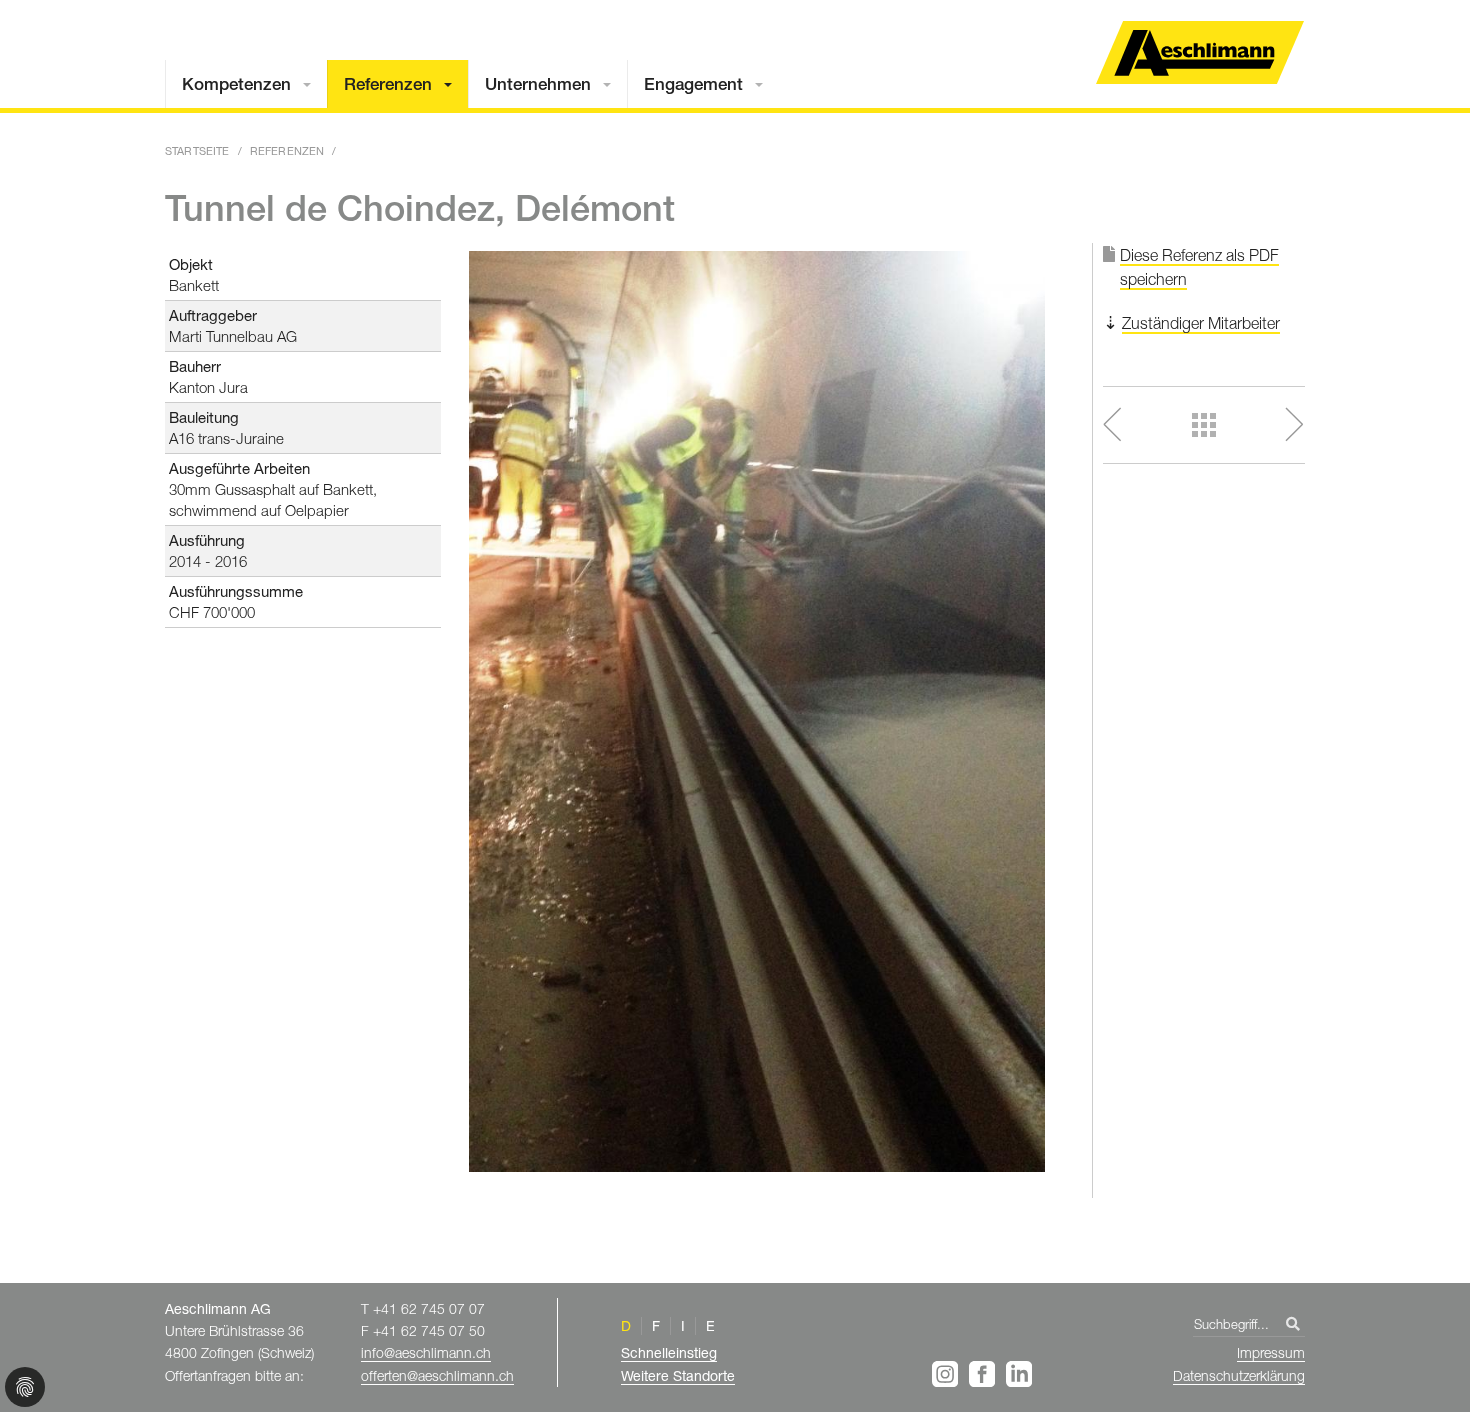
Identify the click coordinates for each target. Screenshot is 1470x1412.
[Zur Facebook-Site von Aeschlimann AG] (985, 1374)
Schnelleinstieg (669, 1352)
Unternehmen (538, 84)
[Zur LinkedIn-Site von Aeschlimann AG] (1019, 1374)
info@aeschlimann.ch (426, 1352)
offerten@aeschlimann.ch (437, 1375)
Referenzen (388, 84)
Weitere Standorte (678, 1375)
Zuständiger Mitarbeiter (1201, 323)
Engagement (693, 84)
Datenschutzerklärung (1239, 1375)
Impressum (1271, 1352)
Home (1200, 52)
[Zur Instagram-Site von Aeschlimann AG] (948, 1374)
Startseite (197, 150)
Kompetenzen (236, 84)
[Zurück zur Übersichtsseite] (1204, 425)
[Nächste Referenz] (1269, 424)
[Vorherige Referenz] (1138, 424)
